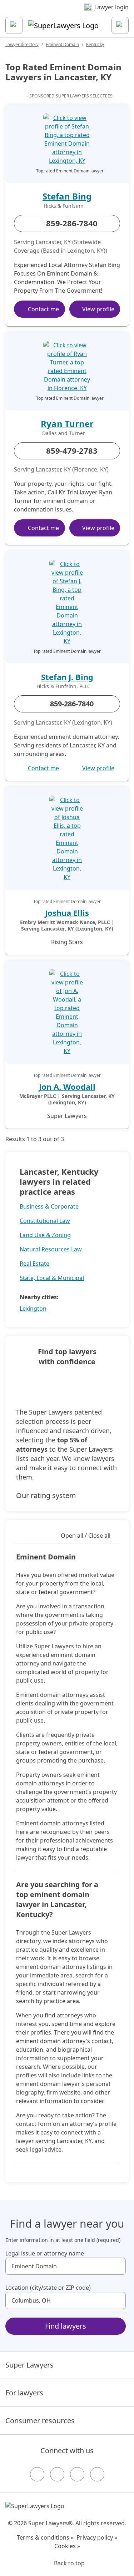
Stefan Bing (67, 196)
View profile (98, 309)
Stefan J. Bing (67, 677)
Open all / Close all (86, 1536)
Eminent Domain (62, 44)
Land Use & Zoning (45, 1235)
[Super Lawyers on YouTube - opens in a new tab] (77, 2474)
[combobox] (66, 2266)
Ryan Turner (67, 424)
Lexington (33, 1309)
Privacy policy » (97, 2537)
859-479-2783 (72, 450)
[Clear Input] (117, 2266)
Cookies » (67, 2546)
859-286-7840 (72, 223)
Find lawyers (66, 2326)
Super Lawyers (29, 2365)
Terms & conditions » (45, 2537)
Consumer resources (40, 2421)
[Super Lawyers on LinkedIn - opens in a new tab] (97, 2474)
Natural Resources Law (51, 1249)
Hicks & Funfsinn (64, 206)
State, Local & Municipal (52, 1278)
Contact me (43, 309)
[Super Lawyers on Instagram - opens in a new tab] (57, 2474)
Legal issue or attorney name (45, 2253)
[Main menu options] (14, 25)
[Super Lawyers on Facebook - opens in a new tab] (37, 2474)
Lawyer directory (22, 44)
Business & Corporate (49, 1206)
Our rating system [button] (46, 1495)
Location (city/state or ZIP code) (48, 2288)
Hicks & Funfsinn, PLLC (63, 686)
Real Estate (34, 1264)
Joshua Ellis (67, 913)
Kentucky (95, 44)
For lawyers (24, 2393)
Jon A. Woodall (67, 1087)
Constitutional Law (45, 1221)
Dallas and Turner (64, 433)
